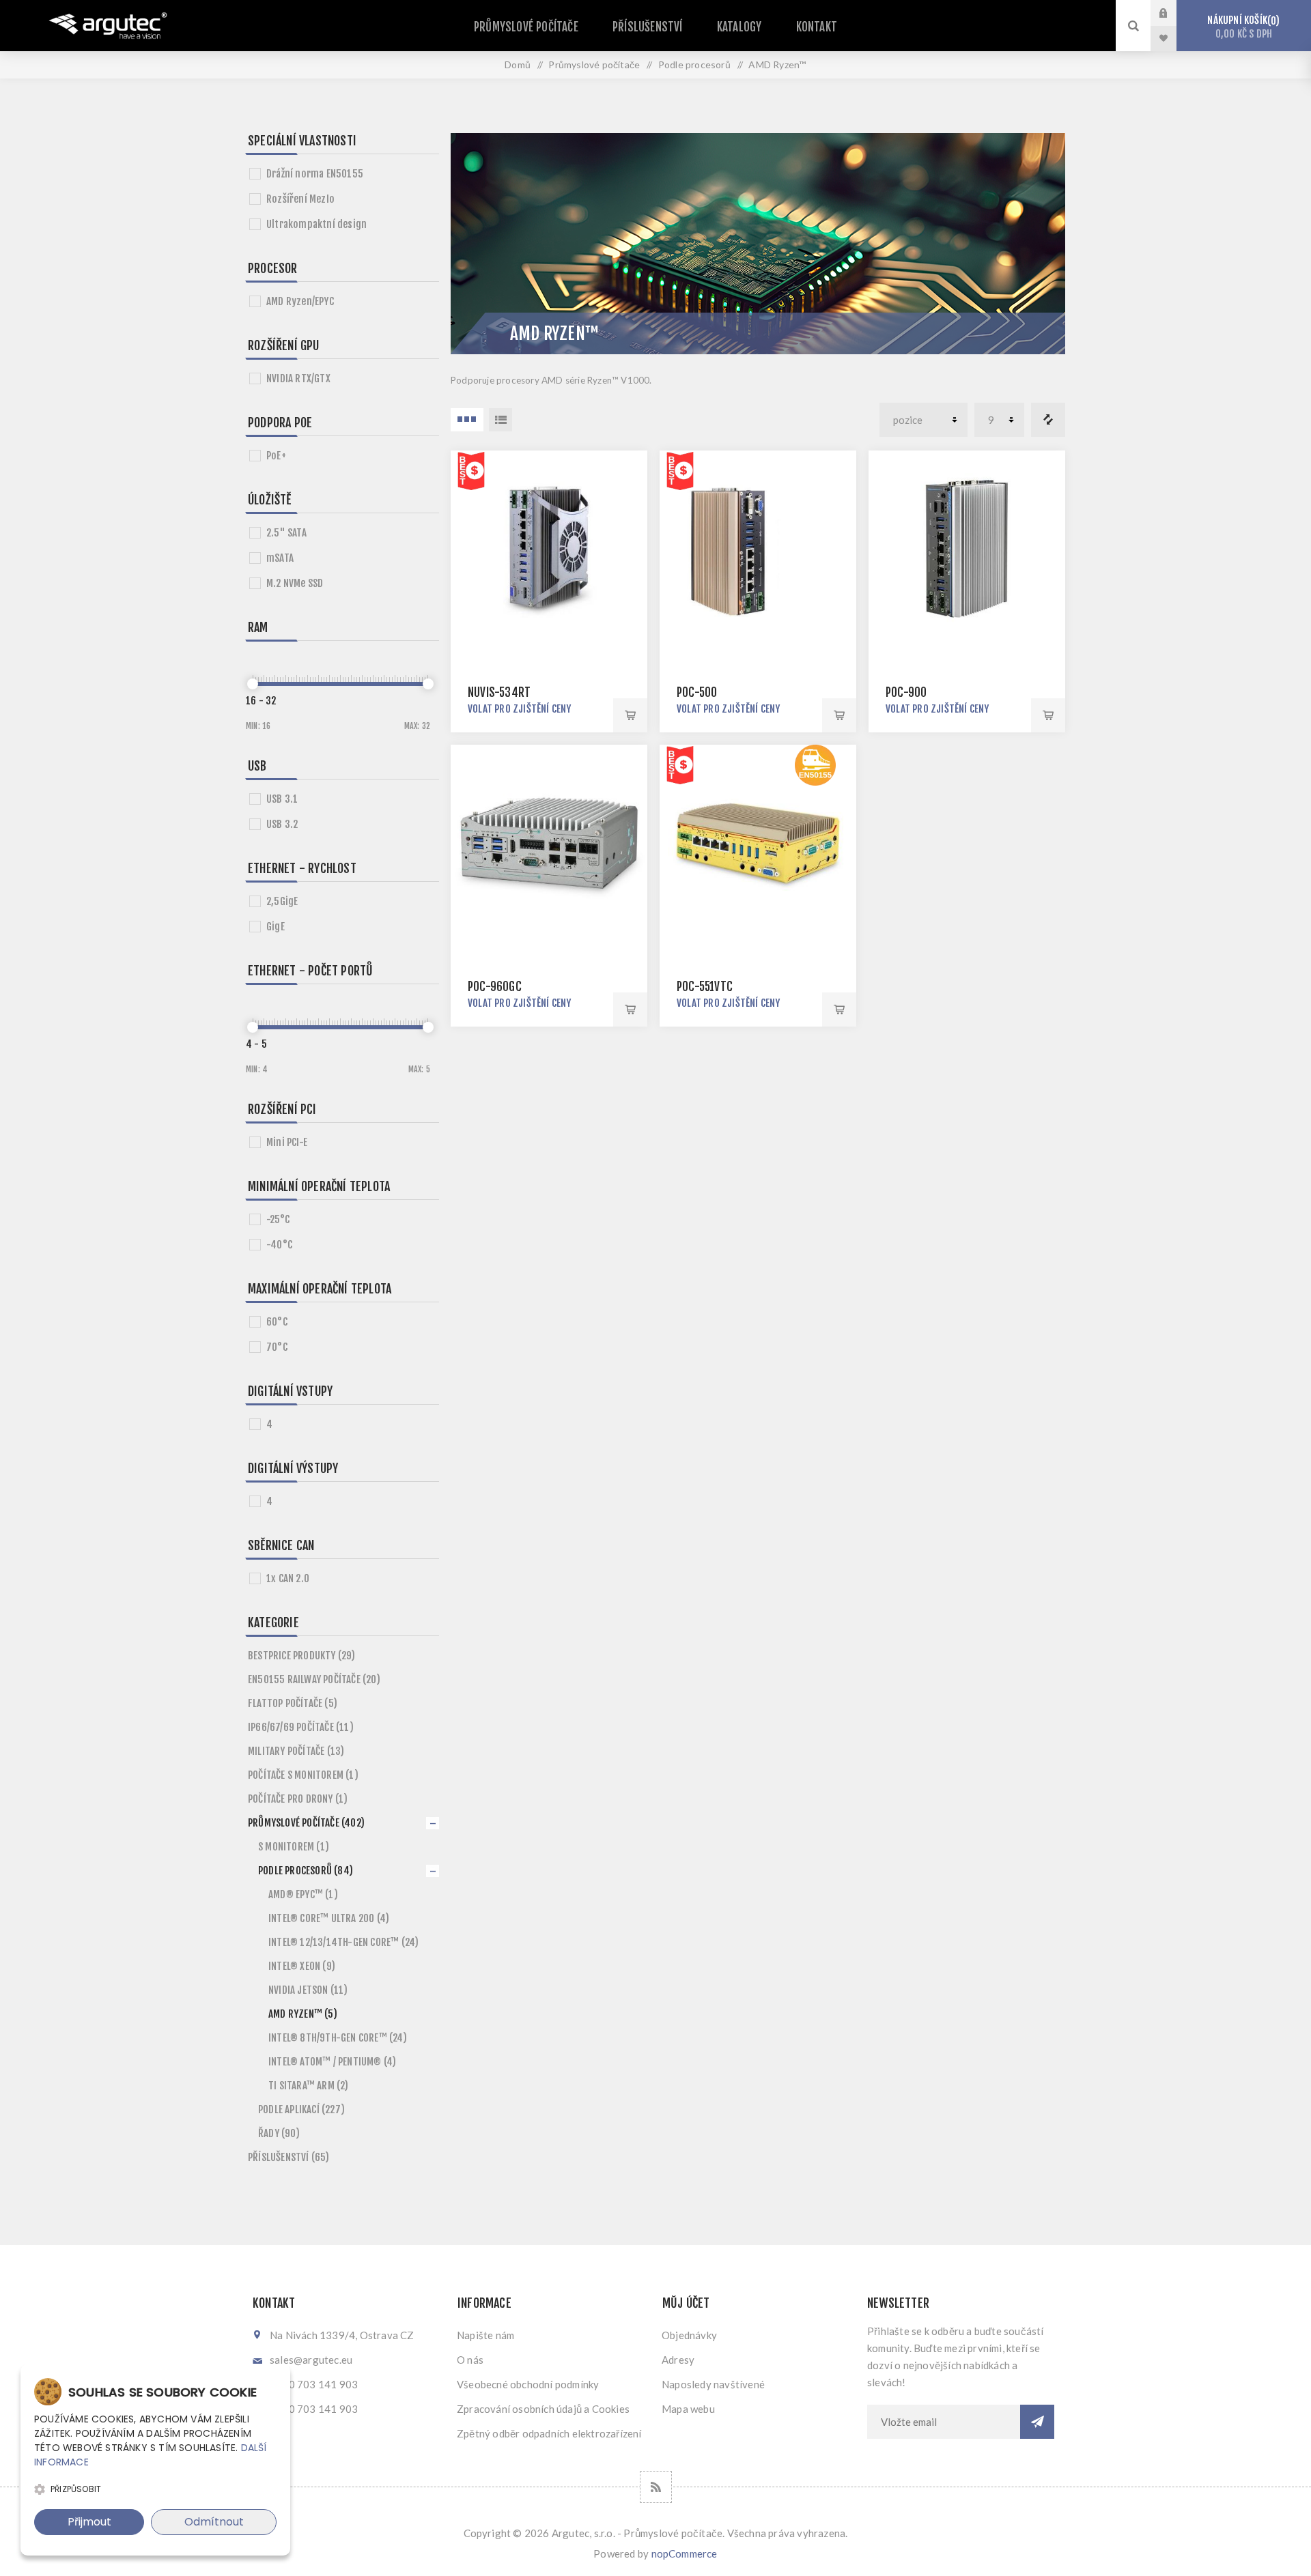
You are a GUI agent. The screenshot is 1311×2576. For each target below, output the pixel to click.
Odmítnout (214, 2522)
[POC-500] (758, 549)
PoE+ (276, 456)
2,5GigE (282, 901)
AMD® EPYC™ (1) (303, 1894)
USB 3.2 (282, 824)
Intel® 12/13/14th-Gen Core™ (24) (343, 1942)
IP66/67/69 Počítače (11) (301, 1727)
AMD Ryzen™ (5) (303, 2014)
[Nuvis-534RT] (549, 549)
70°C (277, 1347)
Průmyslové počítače (526, 27)
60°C (277, 1322)
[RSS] (656, 2487)
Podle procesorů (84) (306, 1871)
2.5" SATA (286, 533)
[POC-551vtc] (758, 843)
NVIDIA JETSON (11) (308, 1990)
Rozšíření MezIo (300, 199)
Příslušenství (648, 27)
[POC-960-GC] (549, 843)
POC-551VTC (705, 987)
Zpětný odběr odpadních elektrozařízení (549, 2433)
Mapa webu (688, 2409)
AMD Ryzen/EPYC (300, 301)
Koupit (630, 715)
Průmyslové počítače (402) (306, 1823)
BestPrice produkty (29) (302, 1656)
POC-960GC (495, 987)
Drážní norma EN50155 (315, 174)
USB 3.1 (282, 799)
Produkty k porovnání (1048, 420)
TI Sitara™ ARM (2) (309, 2086)
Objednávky (689, 2335)
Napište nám (485, 2335)
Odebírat (1037, 2422)
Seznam (501, 420)
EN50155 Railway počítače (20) (314, 1679)
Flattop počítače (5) (293, 1703)
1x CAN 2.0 (288, 1578)
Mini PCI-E (287, 1142)
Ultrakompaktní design (316, 224)
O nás (470, 2360)
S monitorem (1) (294, 1847)
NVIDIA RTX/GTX (298, 378)
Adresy (678, 2360)
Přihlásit (1174, 13)
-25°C (278, 1219)
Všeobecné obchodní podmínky (528, 2384)
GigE (276, 927)
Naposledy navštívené (713, 2384)
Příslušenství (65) (289, 2157)
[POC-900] (967, 549)
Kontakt (817, 27)
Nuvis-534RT (499, 692)
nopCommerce (685, 2553)
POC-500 (697, 692)
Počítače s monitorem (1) (303, 1775)
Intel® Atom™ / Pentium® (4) (332, 2062)
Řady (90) (279, 2133)
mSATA (280, 558)
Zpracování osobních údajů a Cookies (543, 2409)
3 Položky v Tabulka (467, 420)
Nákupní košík (1241, 27)
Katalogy (739, 27)
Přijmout (89, 2522)
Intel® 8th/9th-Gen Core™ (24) (338, 2038)
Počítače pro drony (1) (298, 1799)
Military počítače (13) (296, 1751)
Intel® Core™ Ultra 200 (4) (329, 1918)
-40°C (279, 1245)
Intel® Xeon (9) (302, 1966)
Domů (518, 65)
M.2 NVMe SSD (295, 583)
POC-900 (906, 692)
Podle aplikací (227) (301, 2109)
